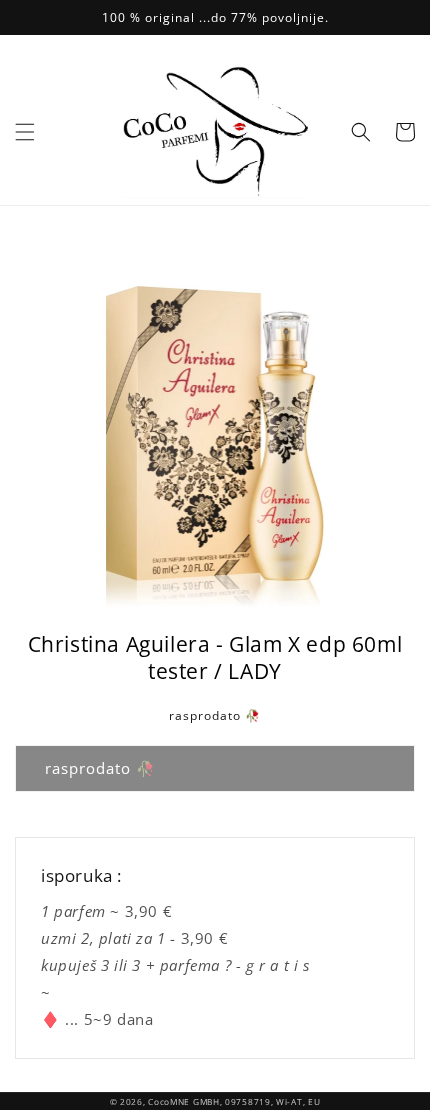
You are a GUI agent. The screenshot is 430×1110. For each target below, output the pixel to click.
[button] (25, 132)
